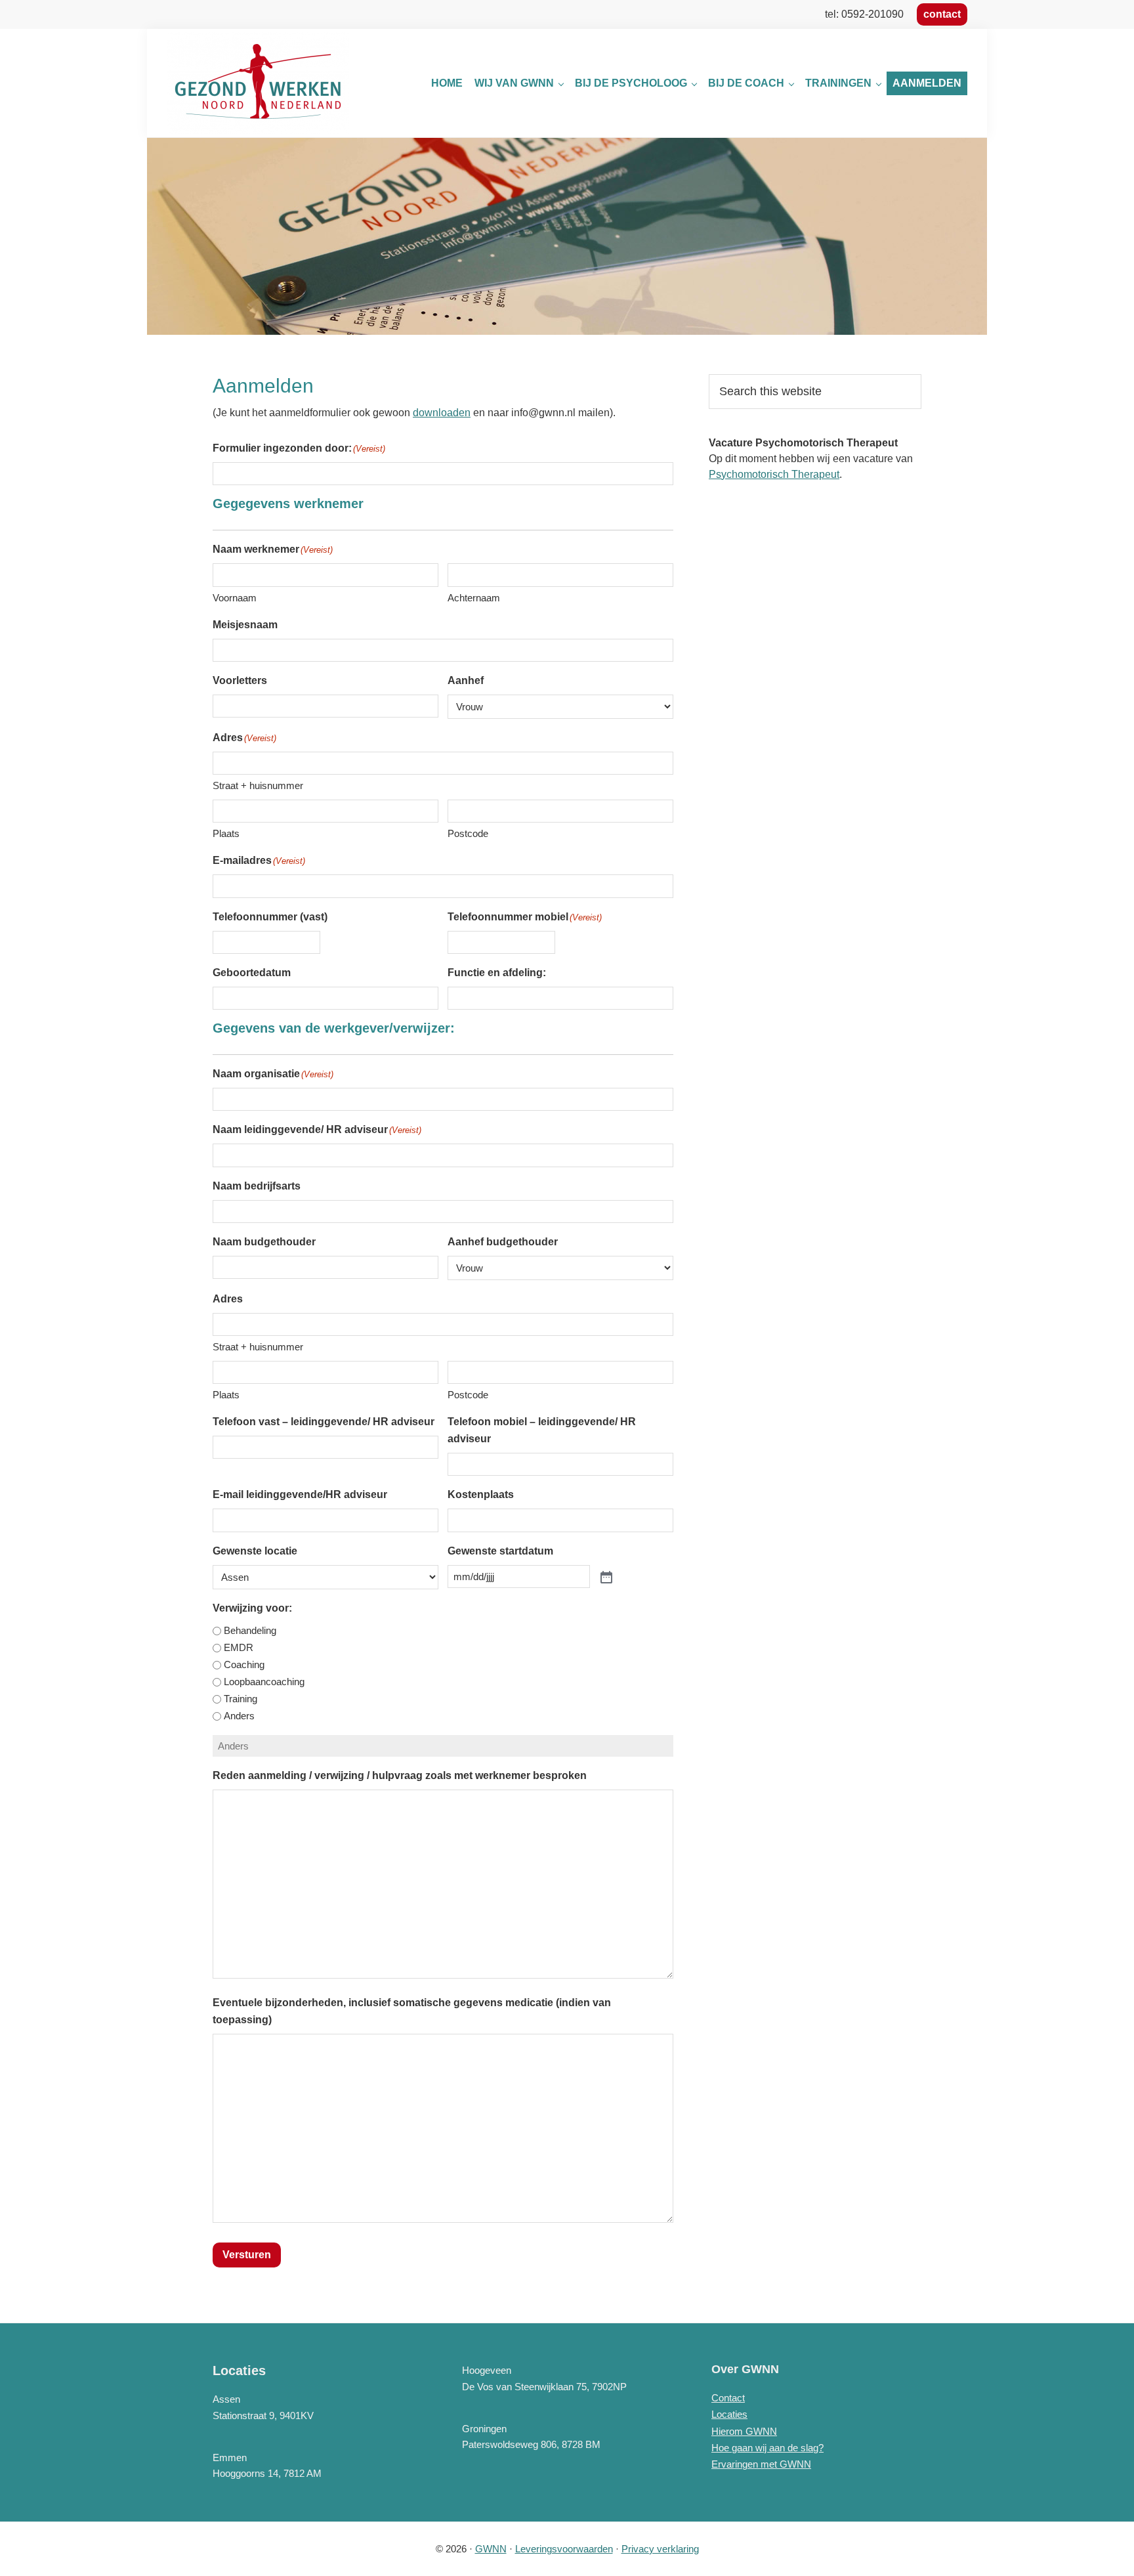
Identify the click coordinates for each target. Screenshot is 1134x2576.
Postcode (468, 833)
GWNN (491, 2549)
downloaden (442, 413)
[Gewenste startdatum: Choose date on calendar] (605, 1576)
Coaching (244, 1664)
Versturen (247, 2255)
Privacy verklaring (660, 2549)
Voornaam (235, 598)
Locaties (729, 2414)
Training (241, 1699)
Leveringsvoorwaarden (564, 2549)
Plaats (226, 833)
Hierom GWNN (744, 2431)
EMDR (239, 1647)
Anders (239, 1716)
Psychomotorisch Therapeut (774, 474)
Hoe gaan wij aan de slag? (767, 2448)
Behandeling (250, 1630)
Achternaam (474, 598)
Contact (728, 2398)
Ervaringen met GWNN (761, 2464)
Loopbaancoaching (264, 1682)
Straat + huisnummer (258, 785)
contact (942, 14)
